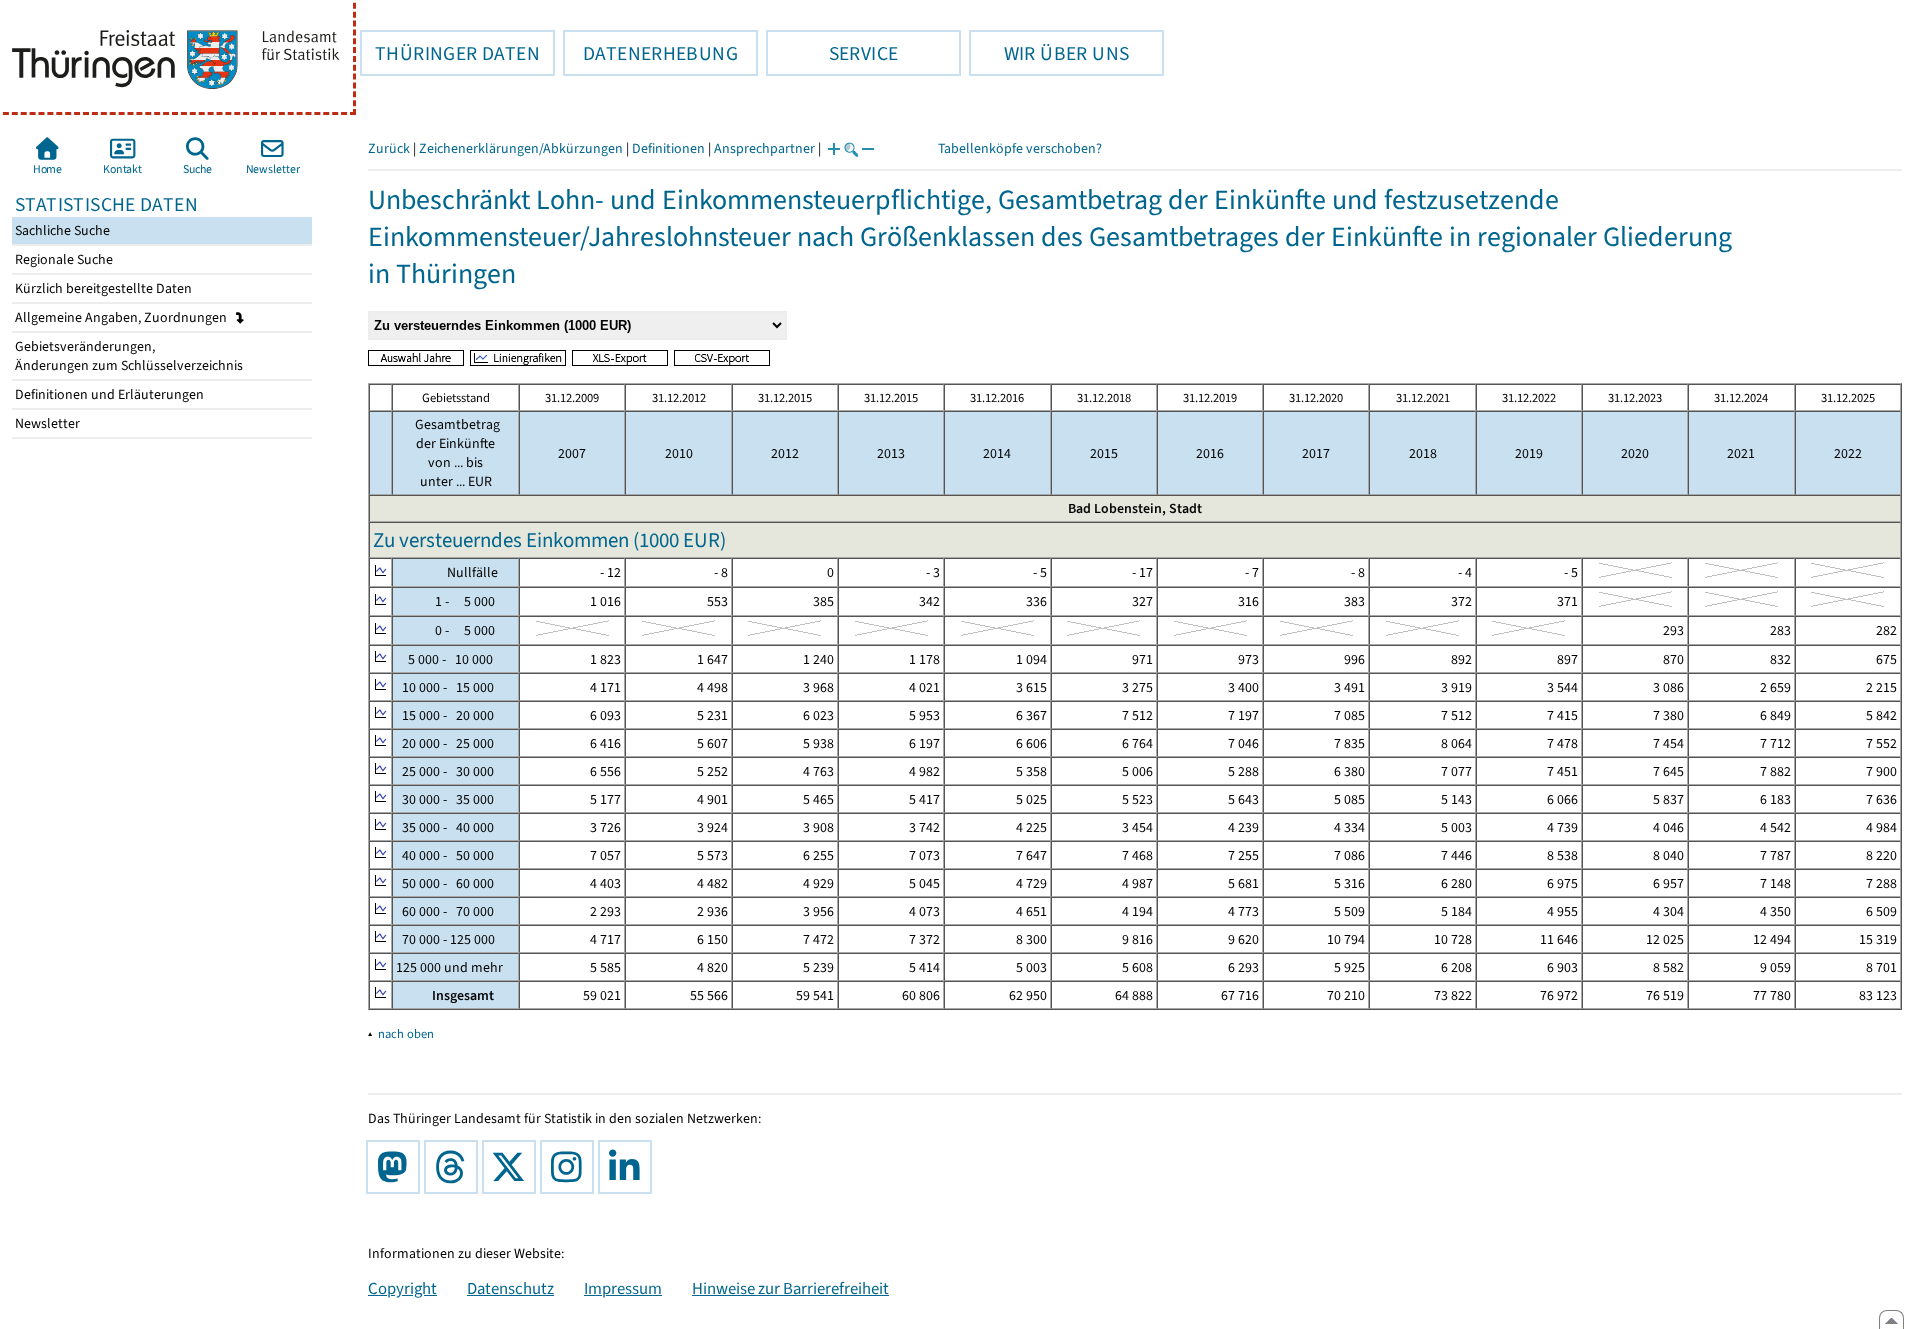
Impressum (623, 1288)
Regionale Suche (62, 259)
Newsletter (46, 423)
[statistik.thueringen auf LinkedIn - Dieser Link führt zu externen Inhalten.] (629, 1167)
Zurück (389, 148)
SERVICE (832, 53)
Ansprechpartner (764, 148)
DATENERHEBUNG (650, 53)
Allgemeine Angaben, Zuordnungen (122, 317)
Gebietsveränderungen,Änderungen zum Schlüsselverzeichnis (127, 356)
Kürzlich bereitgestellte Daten (102, 288)
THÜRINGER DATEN (450, 53)
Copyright (402, 1288)
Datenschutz (510, 1288)
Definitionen (668, 148)
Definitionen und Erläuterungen (108, 394)
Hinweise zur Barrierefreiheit (790, 1288)
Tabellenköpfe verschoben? (1020, 148)
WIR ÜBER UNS (1049, 53)
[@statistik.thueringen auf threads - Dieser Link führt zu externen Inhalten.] (455, 1167)
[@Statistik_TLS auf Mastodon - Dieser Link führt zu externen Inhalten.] (397, 1167)
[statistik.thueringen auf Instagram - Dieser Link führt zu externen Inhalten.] (571, 1167)
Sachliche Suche (61, 230)
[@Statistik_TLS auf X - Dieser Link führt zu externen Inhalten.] (513, 1167)
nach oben (406, 1033)
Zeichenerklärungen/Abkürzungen (521, 148)
